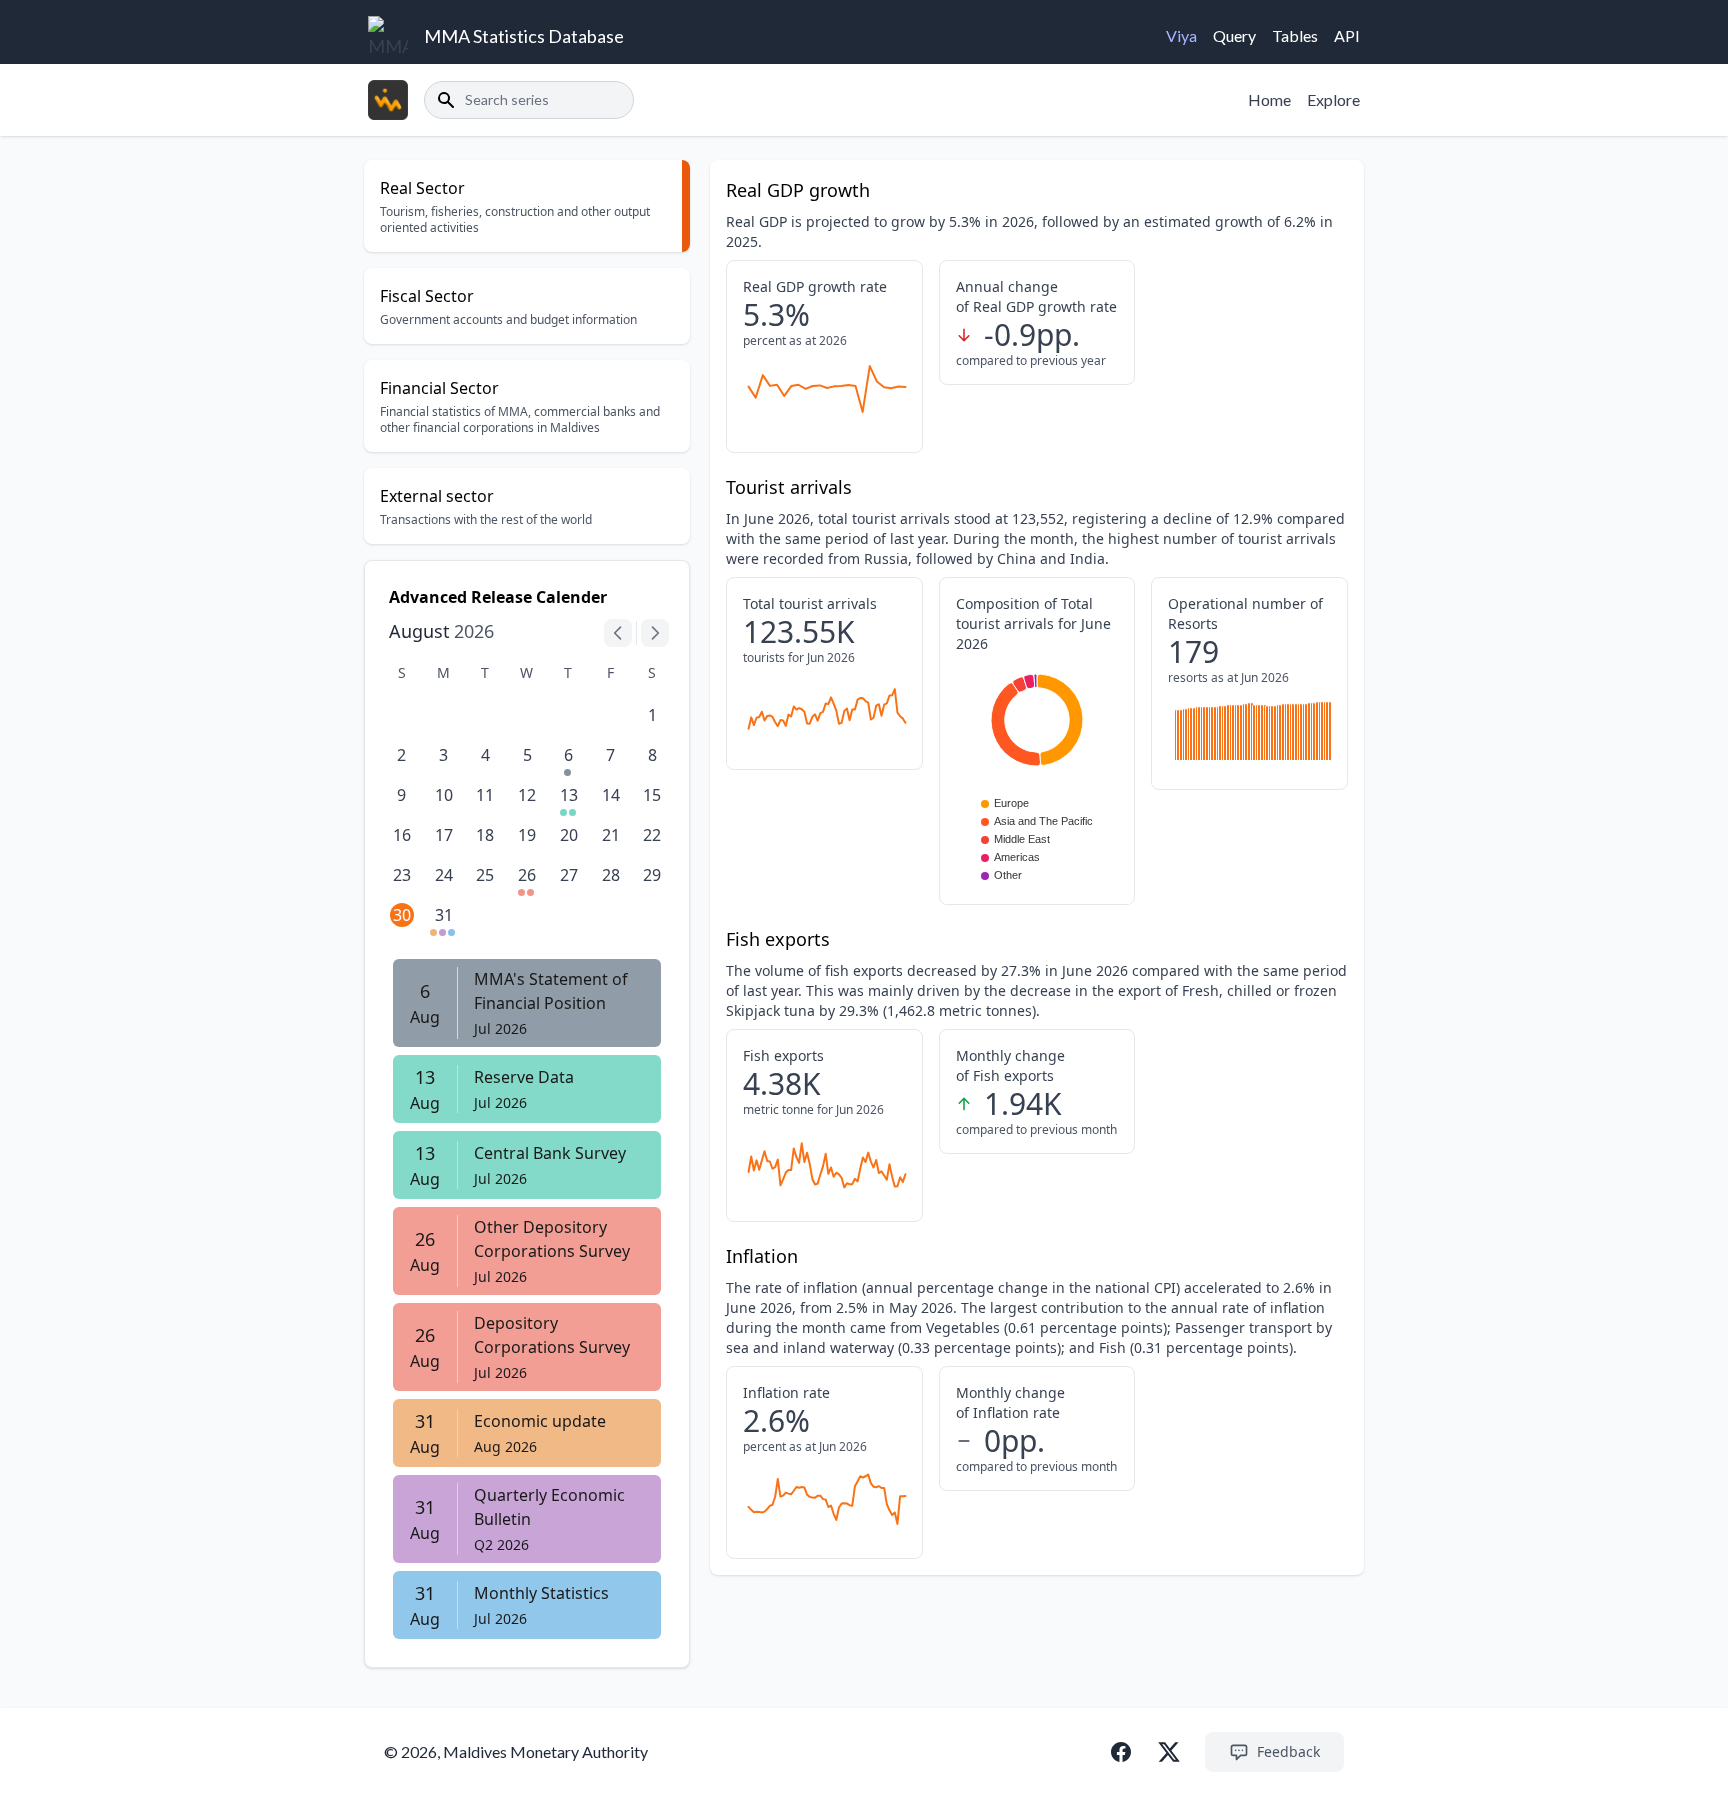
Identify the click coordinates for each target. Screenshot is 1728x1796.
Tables (1295, 35)
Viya (1181, 35)
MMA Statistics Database (524, 36)
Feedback (1288, 1751)
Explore (1333, 99)
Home (1269, 99)
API (1347, 35)
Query (1234, 35)
